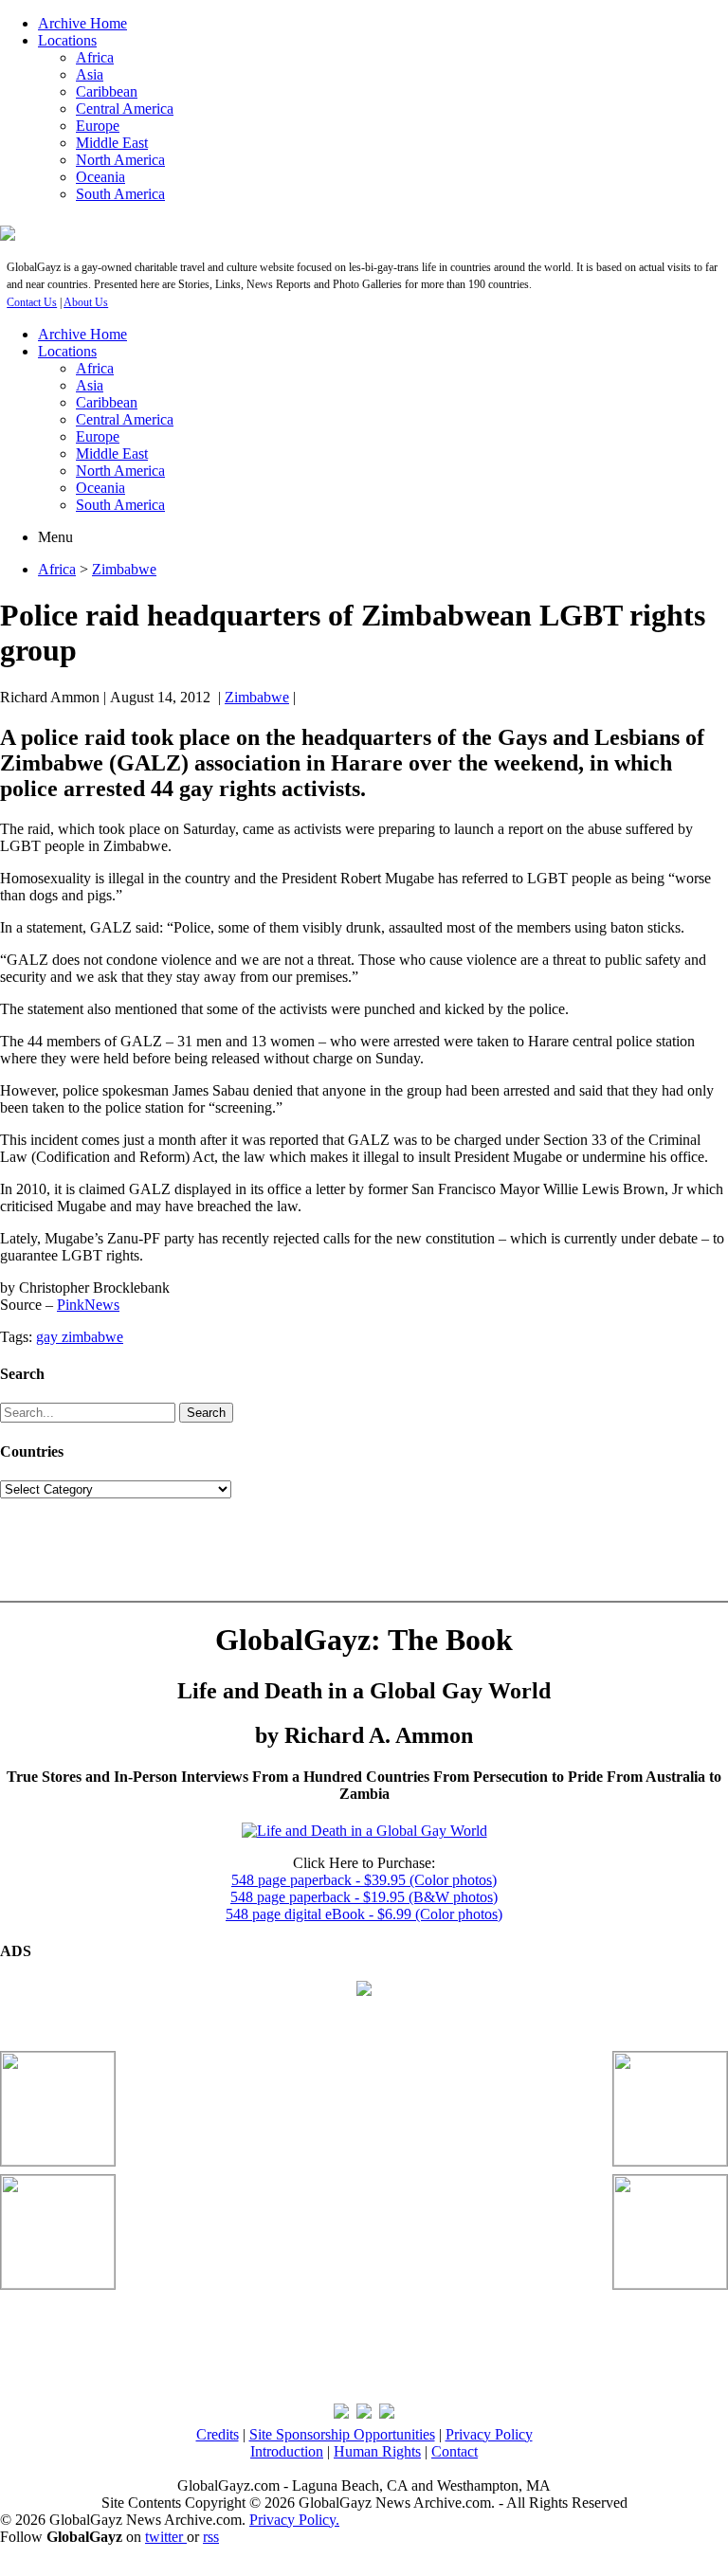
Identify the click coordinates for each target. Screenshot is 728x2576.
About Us (86, 302)
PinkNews (88, 1305)
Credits (218, 2434)
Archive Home (82, 23)
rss (211, 2537)
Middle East (112, 143)
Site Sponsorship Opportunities (342, 2434)
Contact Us (32, 302)
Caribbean (107, 91)
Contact (455, 2451)
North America (120, 160)
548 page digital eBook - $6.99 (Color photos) (364, 1914)
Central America (125, 109)
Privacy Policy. (294, 2520)
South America (120, 194)
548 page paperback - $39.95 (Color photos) (364, 1880)
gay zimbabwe (80, 1337)
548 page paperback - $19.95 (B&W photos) (364, 1897)
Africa (95, 57)
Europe (98, 126)
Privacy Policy (489, 2434)
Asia (90, 74)
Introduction (287, 2451)
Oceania (100, 177)
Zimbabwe (124, 569)
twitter (166, 2537)
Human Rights (377, 2451)
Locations (67, 40)
